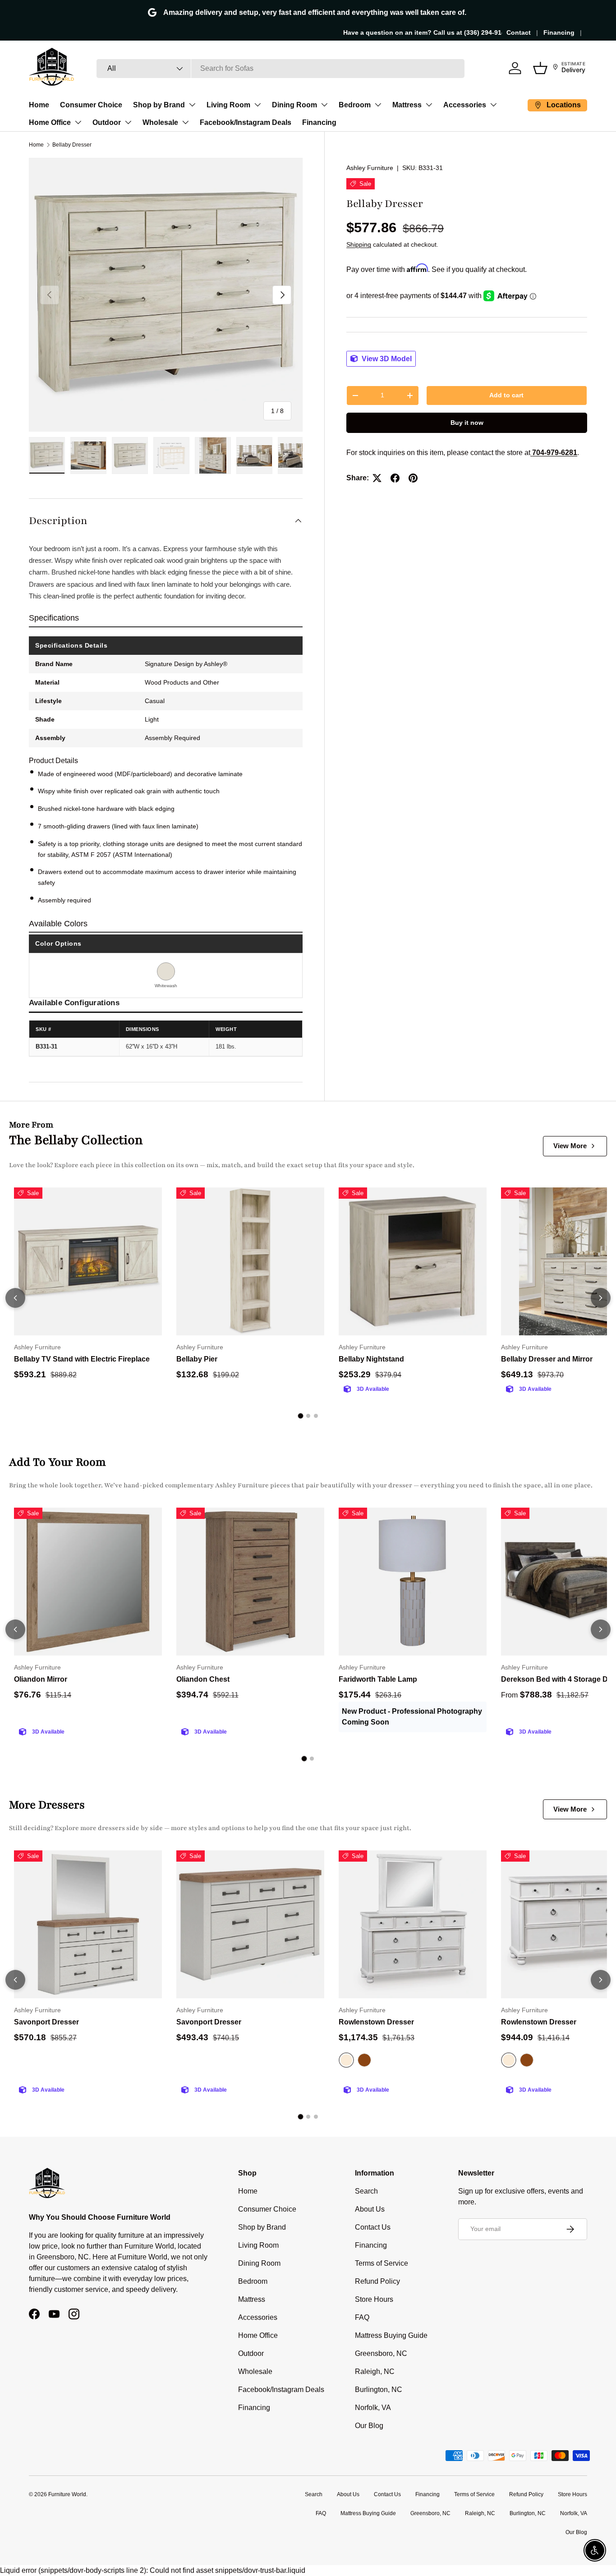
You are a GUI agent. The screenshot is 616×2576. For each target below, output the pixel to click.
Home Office (50, 122)
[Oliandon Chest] (250, 1582)
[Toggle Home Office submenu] (78, 122)
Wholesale (160, 122)
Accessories (465, 105)
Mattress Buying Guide (391, 2335)
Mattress (407, 105)
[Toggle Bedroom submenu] (378, 105)
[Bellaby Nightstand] (413, 1261)
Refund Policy (377, 2281)
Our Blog (369, 2426)
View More (570, 1146)
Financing (559, 32)
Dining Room (294, 105)
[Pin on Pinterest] (413, 478)
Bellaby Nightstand (371, 1359)
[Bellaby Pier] (250, 1261)
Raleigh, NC (375, 2371)
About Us (370, 2209)
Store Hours (374, 2299)
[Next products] (601, 1298)
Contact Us (373, 2227)
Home (39, 105)
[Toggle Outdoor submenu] (128, 122)
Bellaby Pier (197, 1359)
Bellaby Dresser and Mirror (547, 1359)
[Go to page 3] (316, 1416)
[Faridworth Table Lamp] (413, 1582)
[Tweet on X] (377, 478)
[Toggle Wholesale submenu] (185, 122)
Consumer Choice (91, 105)
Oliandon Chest (203, 1679)
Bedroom (355, 105)
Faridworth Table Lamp (378, 1679)
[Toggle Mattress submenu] (429, 105)
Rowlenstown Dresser (376, 2022)
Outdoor (107, 122)
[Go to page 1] (300, 1416)
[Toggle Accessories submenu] (493, 105)
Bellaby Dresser (72, 145)
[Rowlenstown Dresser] (413, 1924)
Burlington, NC (379, 2390)
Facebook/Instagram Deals (246, 122)
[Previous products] (15, 1298)
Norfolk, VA (373, 2408)
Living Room (228, 105)
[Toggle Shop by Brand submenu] (192, 105)
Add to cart (506, 395)
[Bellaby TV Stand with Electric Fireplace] (88, 1261)
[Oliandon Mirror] (88, 1582)
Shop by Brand (159, 105)
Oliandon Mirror (41, 1679)
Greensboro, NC (381, 2353)
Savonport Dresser (46, 2022)
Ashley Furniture (370, 168)
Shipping (359, 244)
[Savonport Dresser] (88, 1924)
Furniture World (67, 2494)
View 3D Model (386, 359)
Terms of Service (382, 2263)
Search (366, 2191)
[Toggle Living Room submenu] (257, 105)
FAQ (362, 2317)
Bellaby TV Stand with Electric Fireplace (82, 1359)
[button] (540, 68)
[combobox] (280, 69)
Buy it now (467, 423)
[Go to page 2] (308, 1416)
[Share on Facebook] (395, 478)
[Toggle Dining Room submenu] (324, 105)
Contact (519, 32)
